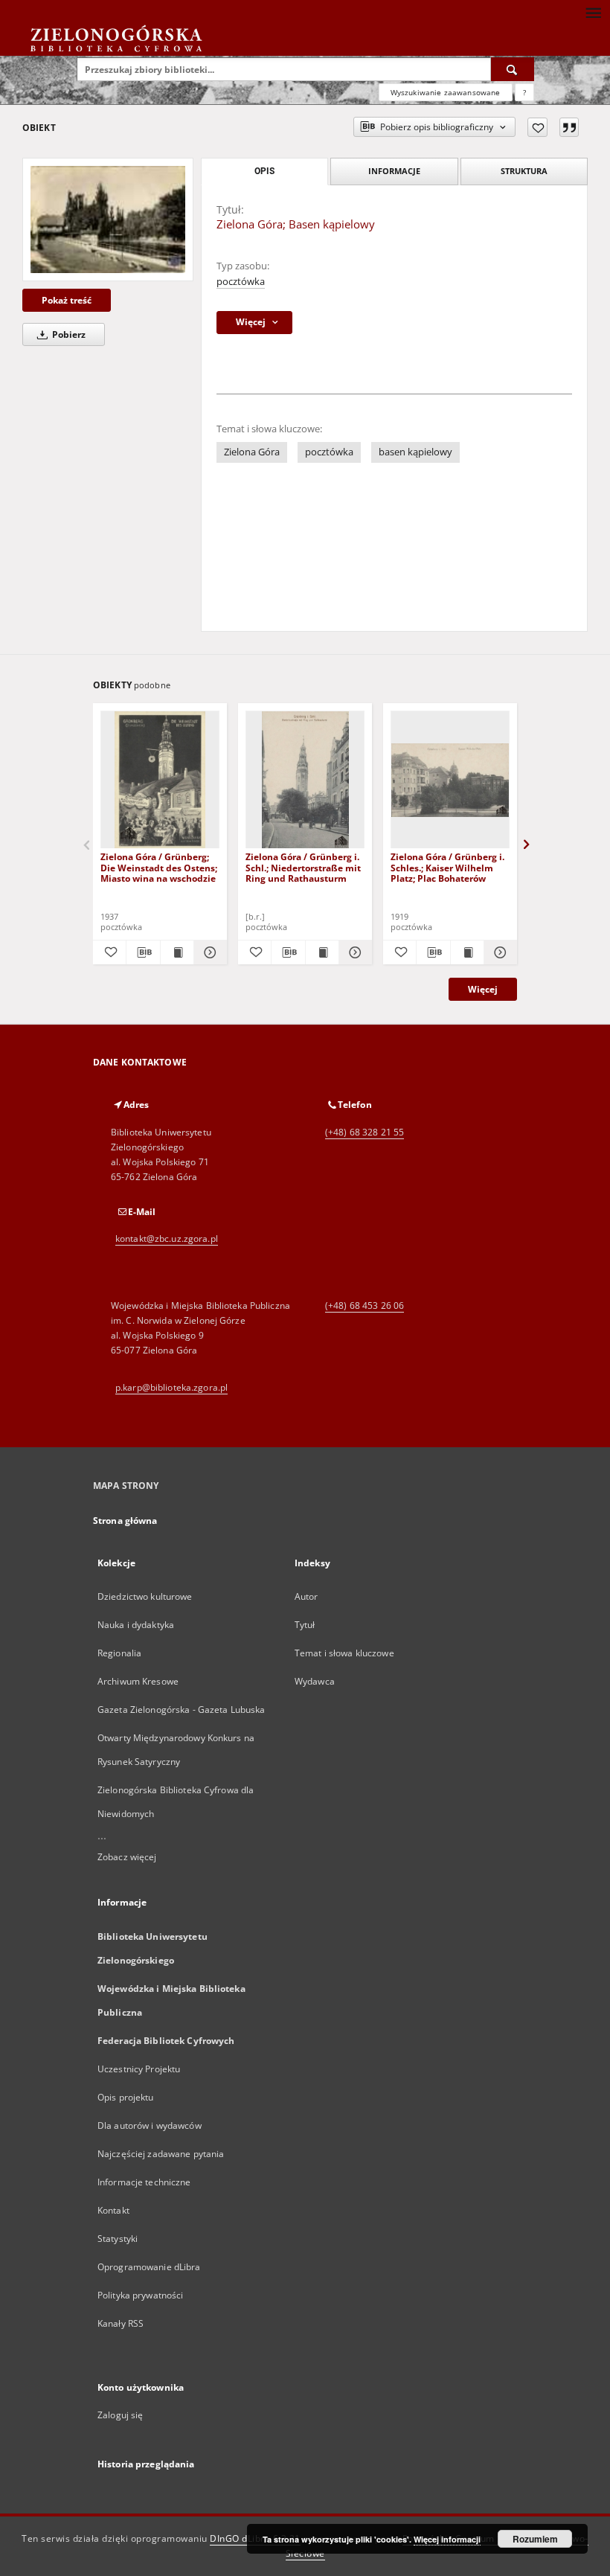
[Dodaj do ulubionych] (537, 127)
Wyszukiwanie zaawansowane (446, 92)
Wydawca (315, 1681)
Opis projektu (126, 2097)
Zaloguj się (121, 2415)
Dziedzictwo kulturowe (145, 1596)
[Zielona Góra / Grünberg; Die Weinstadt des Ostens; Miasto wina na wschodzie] (160, 780)
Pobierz (68, 334)
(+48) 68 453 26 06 (365, 1305)
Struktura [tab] (524, 171)
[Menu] (593, 12)
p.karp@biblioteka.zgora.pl (171, 1387)
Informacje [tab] (394, 171)
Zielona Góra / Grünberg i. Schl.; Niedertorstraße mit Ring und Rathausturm (303, 867)
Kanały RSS (121, 2323)
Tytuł (305, 1625)
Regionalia (119, 1653)
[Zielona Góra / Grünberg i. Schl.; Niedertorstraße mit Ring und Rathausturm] (305, 780)
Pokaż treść (67, 300)
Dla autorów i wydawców (150, 2125)
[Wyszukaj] (513, 69)
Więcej (483, 989)
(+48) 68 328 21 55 (365, 1132)
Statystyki (118, 2239)
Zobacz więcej (127, 1857)
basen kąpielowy (415, 452)
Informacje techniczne (144, 2182)
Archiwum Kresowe (138, 1681)
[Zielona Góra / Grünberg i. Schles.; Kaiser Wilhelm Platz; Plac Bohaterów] (450, 780)
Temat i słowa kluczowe (344, 1653)
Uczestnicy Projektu (139, 2069)
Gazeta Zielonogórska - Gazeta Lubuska (181, 1710)
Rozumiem (535, 2539)
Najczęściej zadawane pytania (161, 2154)
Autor (306, 1596)
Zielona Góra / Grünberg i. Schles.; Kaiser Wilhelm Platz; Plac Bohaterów (447, 867)
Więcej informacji (447, 2539)
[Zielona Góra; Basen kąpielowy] (108, 219)
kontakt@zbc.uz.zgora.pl (167, 1239)
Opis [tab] (264, 171)
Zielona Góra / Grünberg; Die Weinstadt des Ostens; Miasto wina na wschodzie (159, 867)
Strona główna (125, 1521)
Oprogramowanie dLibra (149, 2267)
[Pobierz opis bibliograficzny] (143, 952)
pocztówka (241, 282)
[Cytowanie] (569, 127)
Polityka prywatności (140, 2295)
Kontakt (113, 2210)
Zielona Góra (252, 452)
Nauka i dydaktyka (136, 1625)
